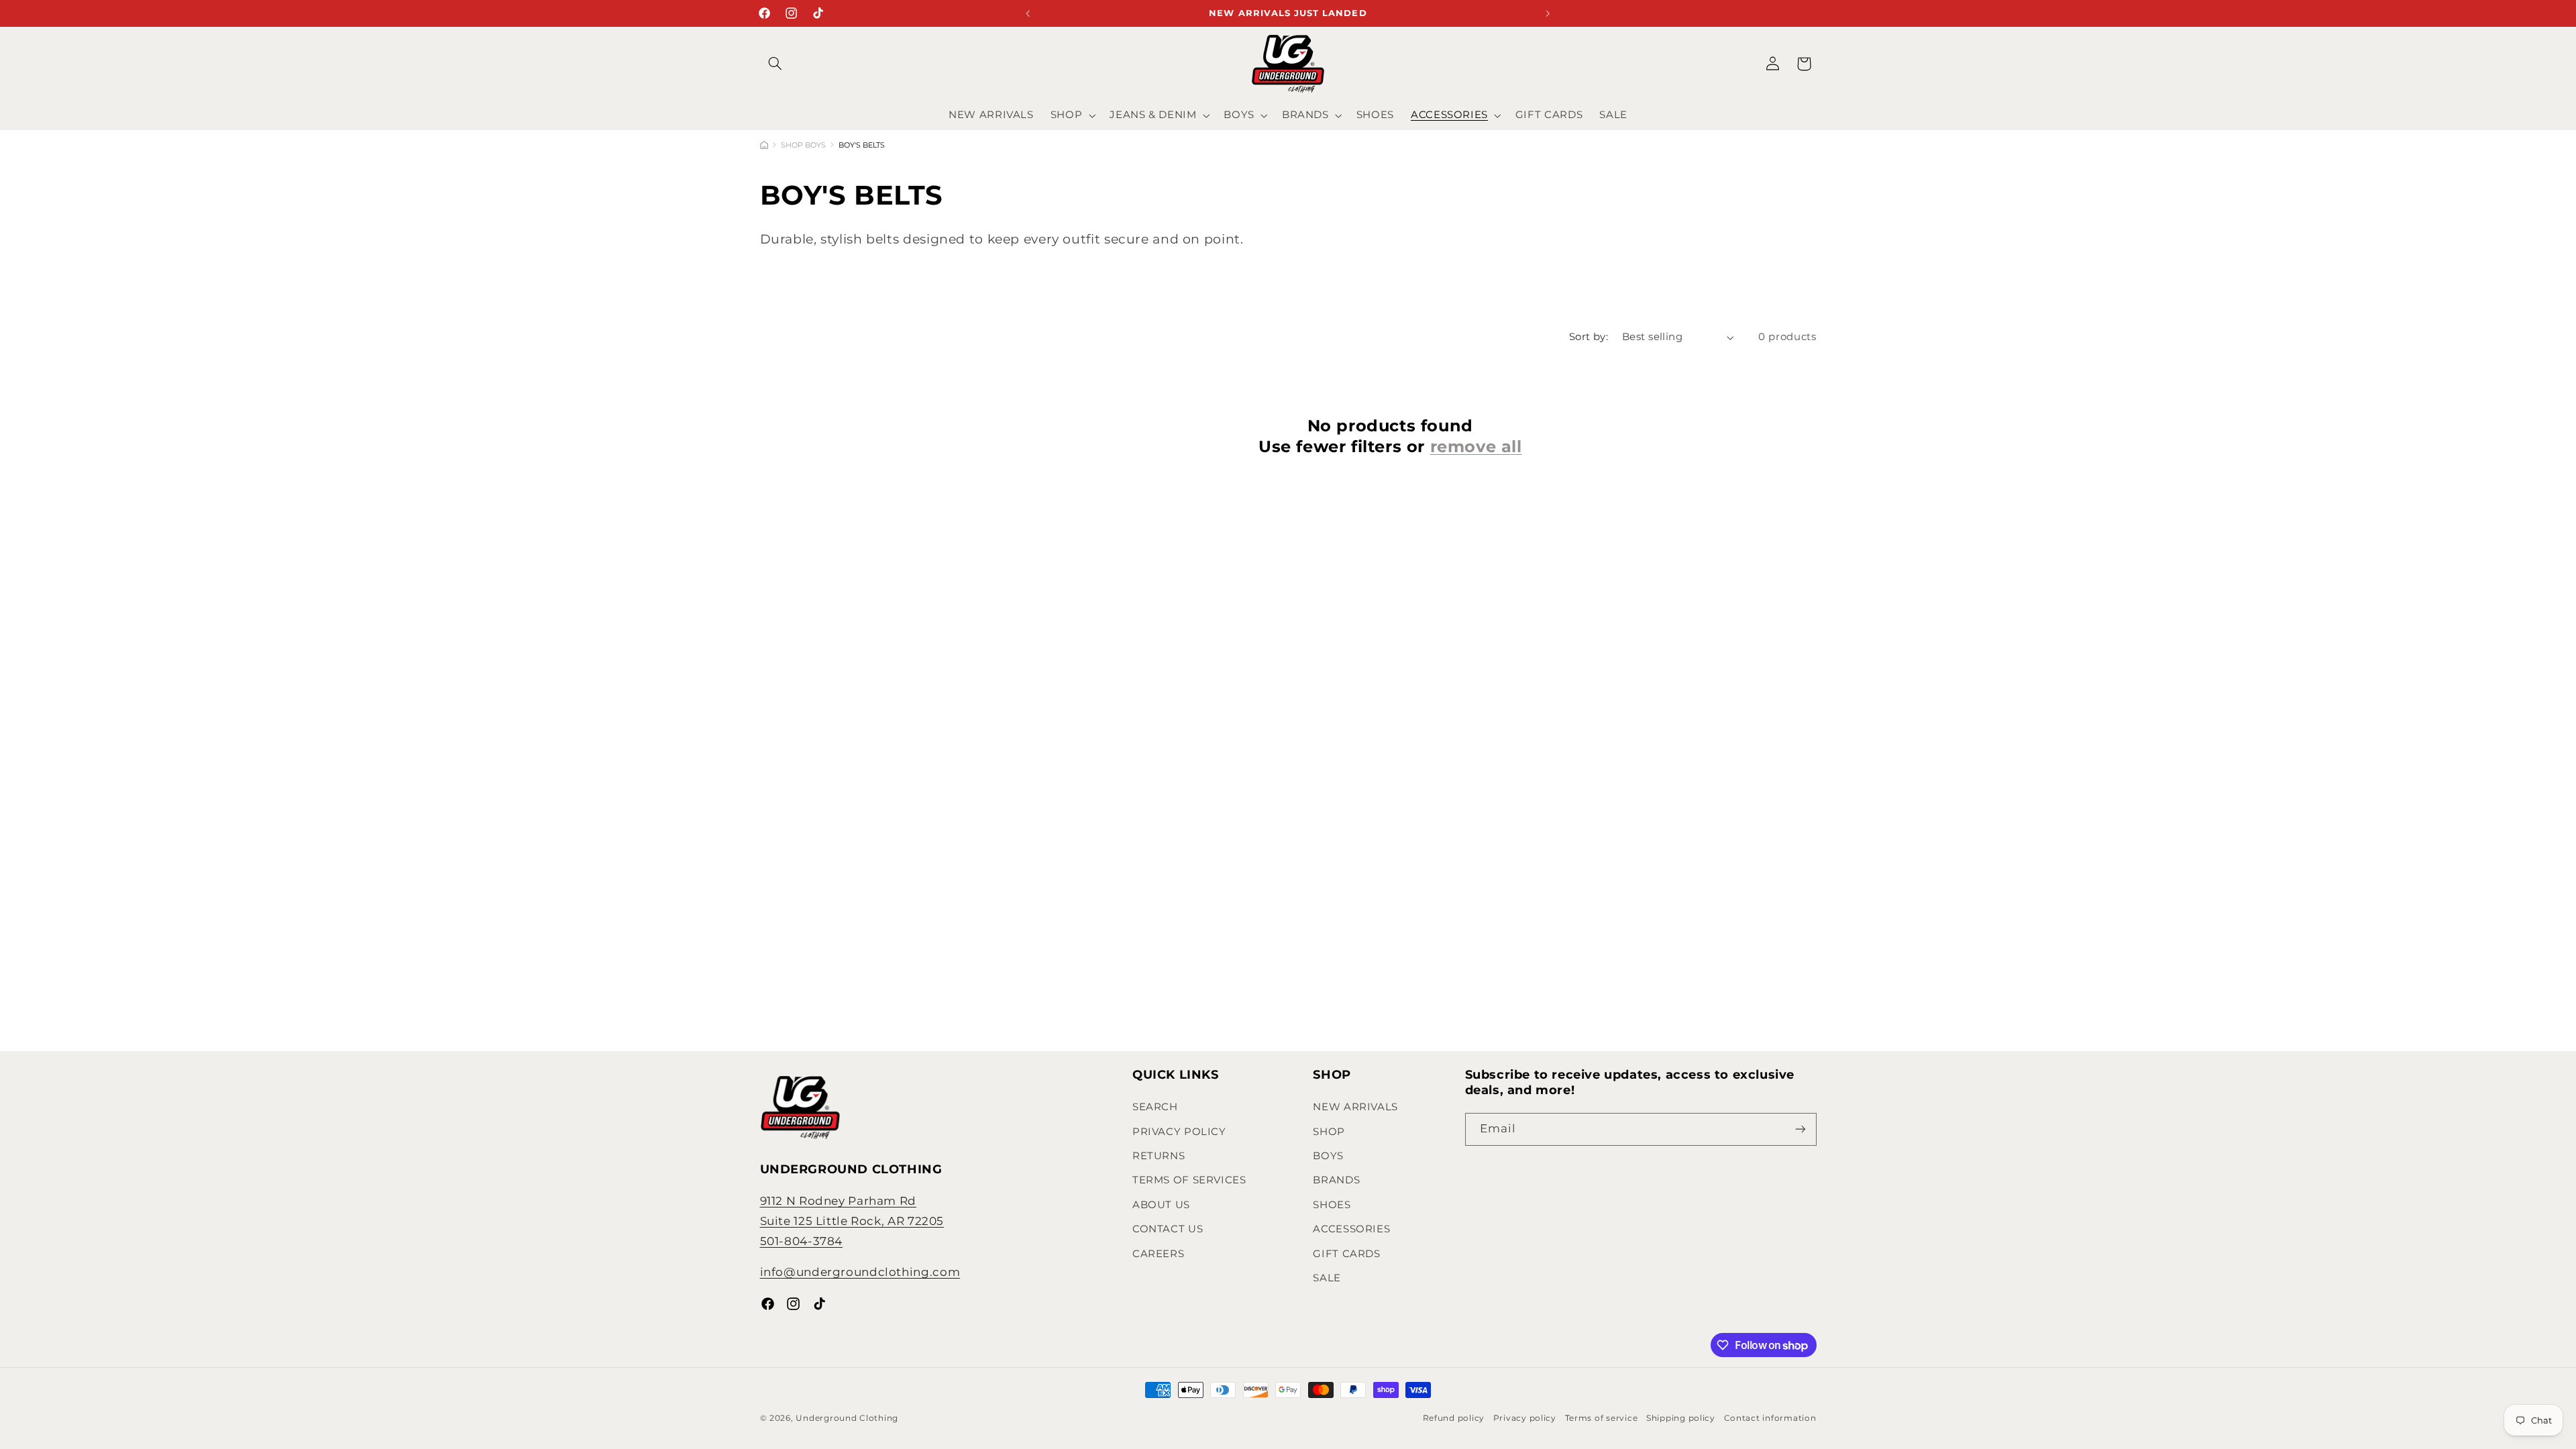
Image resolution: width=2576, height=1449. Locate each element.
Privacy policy (1525, 1418)
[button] (775, 64)
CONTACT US (1168, 1229)
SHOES (1332, 1205)
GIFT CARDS (1346, 1254)
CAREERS (1158, 1254)
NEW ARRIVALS (1355, 1107)
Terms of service (1602, 1418)
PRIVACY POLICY (1179, 1132)
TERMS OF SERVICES (1189, 1180)
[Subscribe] (1800, 1129)
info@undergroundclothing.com (860, 1272)
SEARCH (1155, 1107)
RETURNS (1159, 1156)
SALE (1327, 1278)
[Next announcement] (1548, 13)
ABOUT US (1161, 1205)
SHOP (1329, 1132)
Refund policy (1454, 1418)
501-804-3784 (802, 1241)
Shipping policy (1681, 1418)
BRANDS (1336, 1180)
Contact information (1770, 1418)
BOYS (1328, 1156)
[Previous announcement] (1028, 13)
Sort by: (1589, 337)
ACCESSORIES (1351, 1229)
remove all (1476, 446)
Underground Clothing (847, 1418)
